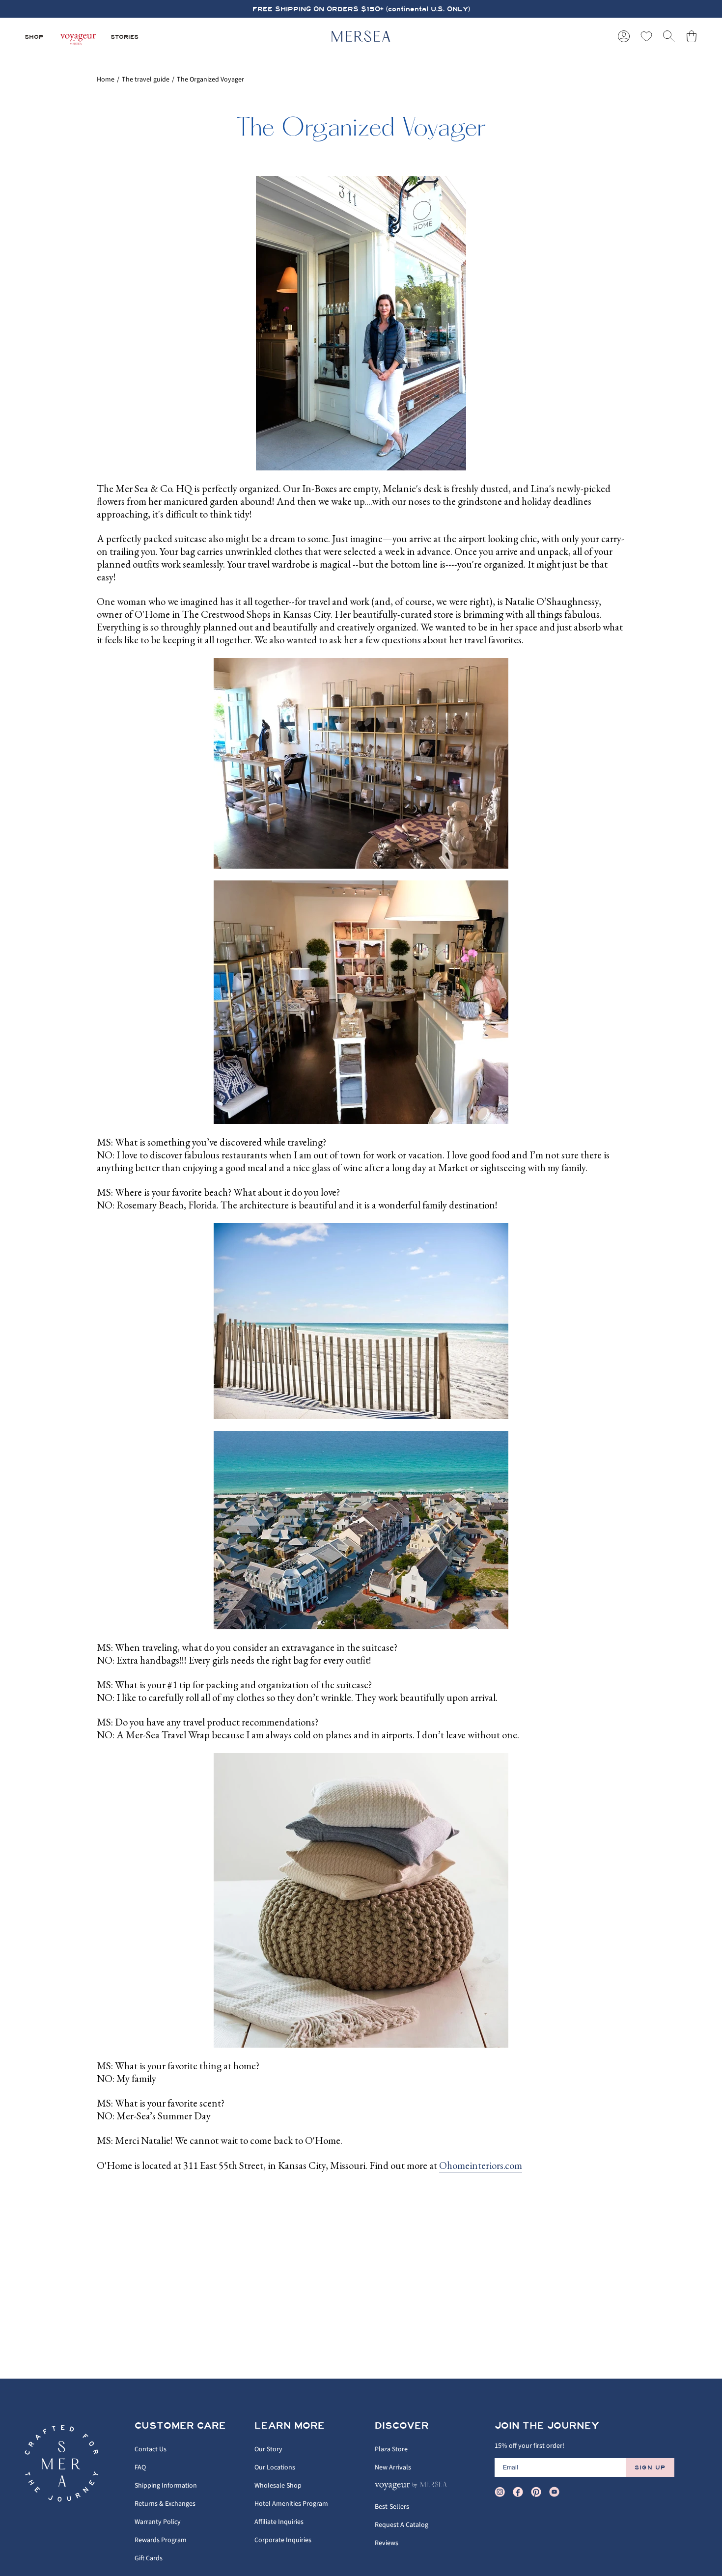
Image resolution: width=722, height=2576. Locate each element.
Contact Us (151, 2449)
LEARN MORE (290, 2426)
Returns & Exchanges (165, 2504)
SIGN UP (650, 2467)
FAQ (140, 2467)
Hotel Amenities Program (291, 2504)
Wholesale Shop (278, 2486)
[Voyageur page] (77, 36)
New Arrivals (393, 2467)
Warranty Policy (158, 2522)
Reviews (387, 2543)
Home (106, 80)
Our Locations (275, 2467)
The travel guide (146, 80)
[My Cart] (692, 36)
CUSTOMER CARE (180, 2426)
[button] (34, 36)
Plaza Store (391, 2449)
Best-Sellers (392, 2507)
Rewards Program (161, 2540)
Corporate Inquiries (283, 2540)
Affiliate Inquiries (279, 2522)
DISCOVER (402, 2426)
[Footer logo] (61, 2464)
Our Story (268, 2449)
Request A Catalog (402, 2525)
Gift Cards (149, 2558)
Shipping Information (166, 2486)
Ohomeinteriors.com (481, 2165)
